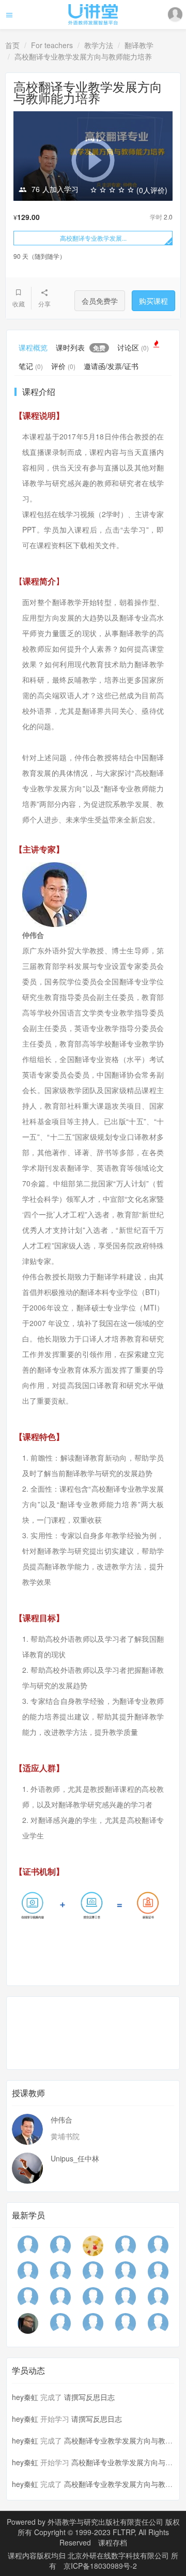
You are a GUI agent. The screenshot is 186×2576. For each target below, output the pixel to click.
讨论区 (133, 347)
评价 (63, 366)
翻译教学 (139, 45)
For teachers (52, 45)
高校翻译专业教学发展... (93, 238)
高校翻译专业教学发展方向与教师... (121, 2440)
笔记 (31, 366)
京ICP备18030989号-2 (100, 2566)
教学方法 (99, 45)
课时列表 (81, 347)
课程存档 (113, 2542)
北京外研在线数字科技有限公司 (119, 2555)
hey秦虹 (25, 2397)
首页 (12, 45)
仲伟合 (61, 2119)
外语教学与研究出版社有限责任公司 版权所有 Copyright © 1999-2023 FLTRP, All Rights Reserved (99, 2532)
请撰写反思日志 (89, 2397)
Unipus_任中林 (75, 2158)
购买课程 (153, 301)
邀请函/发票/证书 (111, 366)
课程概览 (33, 347)
